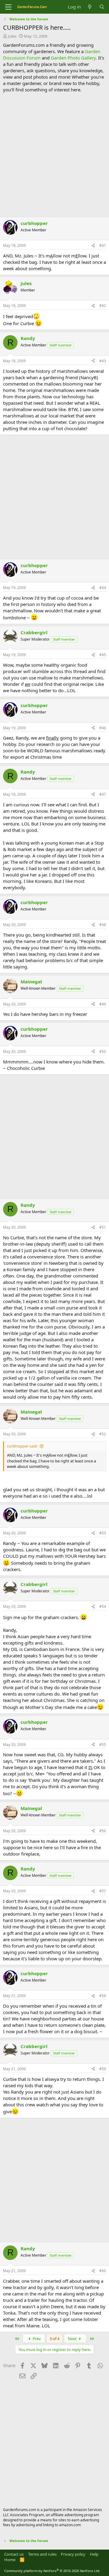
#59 (103, 2069)
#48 (103, 925)
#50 (103, 1051)
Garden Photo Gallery (73, 58)
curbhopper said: (22, 1446)
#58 (103, 1996)
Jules (12, 36)
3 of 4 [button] (54, 2339)
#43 (103, 361)
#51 (103, 1227)
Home (10, 2560)
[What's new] (90, 7)
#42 (103, 306)
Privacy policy (73, 2554)
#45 (103, 655)
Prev (36, 2339)
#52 (103, 1434)
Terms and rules (42, 2554)
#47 (103, 794)
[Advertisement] (54, 154)
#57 (103, 1891)
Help (94, 2554)
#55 (103, 1745)
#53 (103, 1533)
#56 (103, 1831)
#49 (103, 1004)
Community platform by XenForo (52, 2571)
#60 (103, 2271)
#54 (103, 1606)
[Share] (93, 246)
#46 (103, 728)
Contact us (14, 2554)
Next (73, 2339)
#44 (103, 588)
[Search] (102, 7)
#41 (103, 245)
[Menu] (8, 7)
